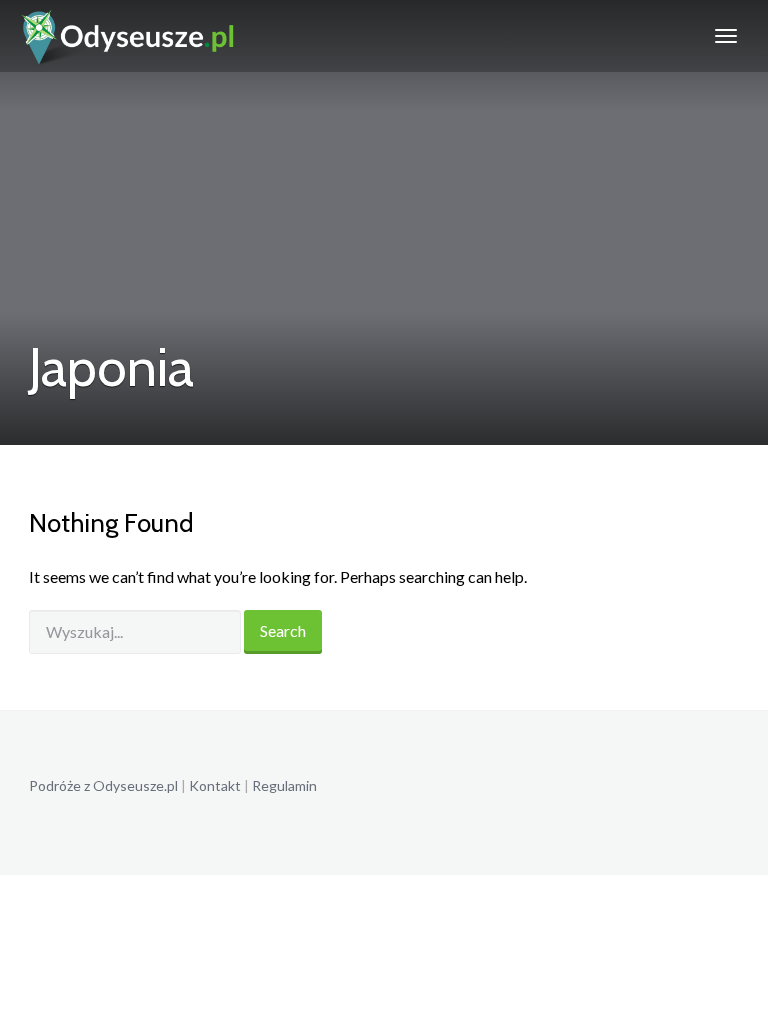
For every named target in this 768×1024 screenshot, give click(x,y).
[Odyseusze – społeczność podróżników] (128, 36)
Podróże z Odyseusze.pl (103, 785)
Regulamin (284, 785)
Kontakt (215, 785)
